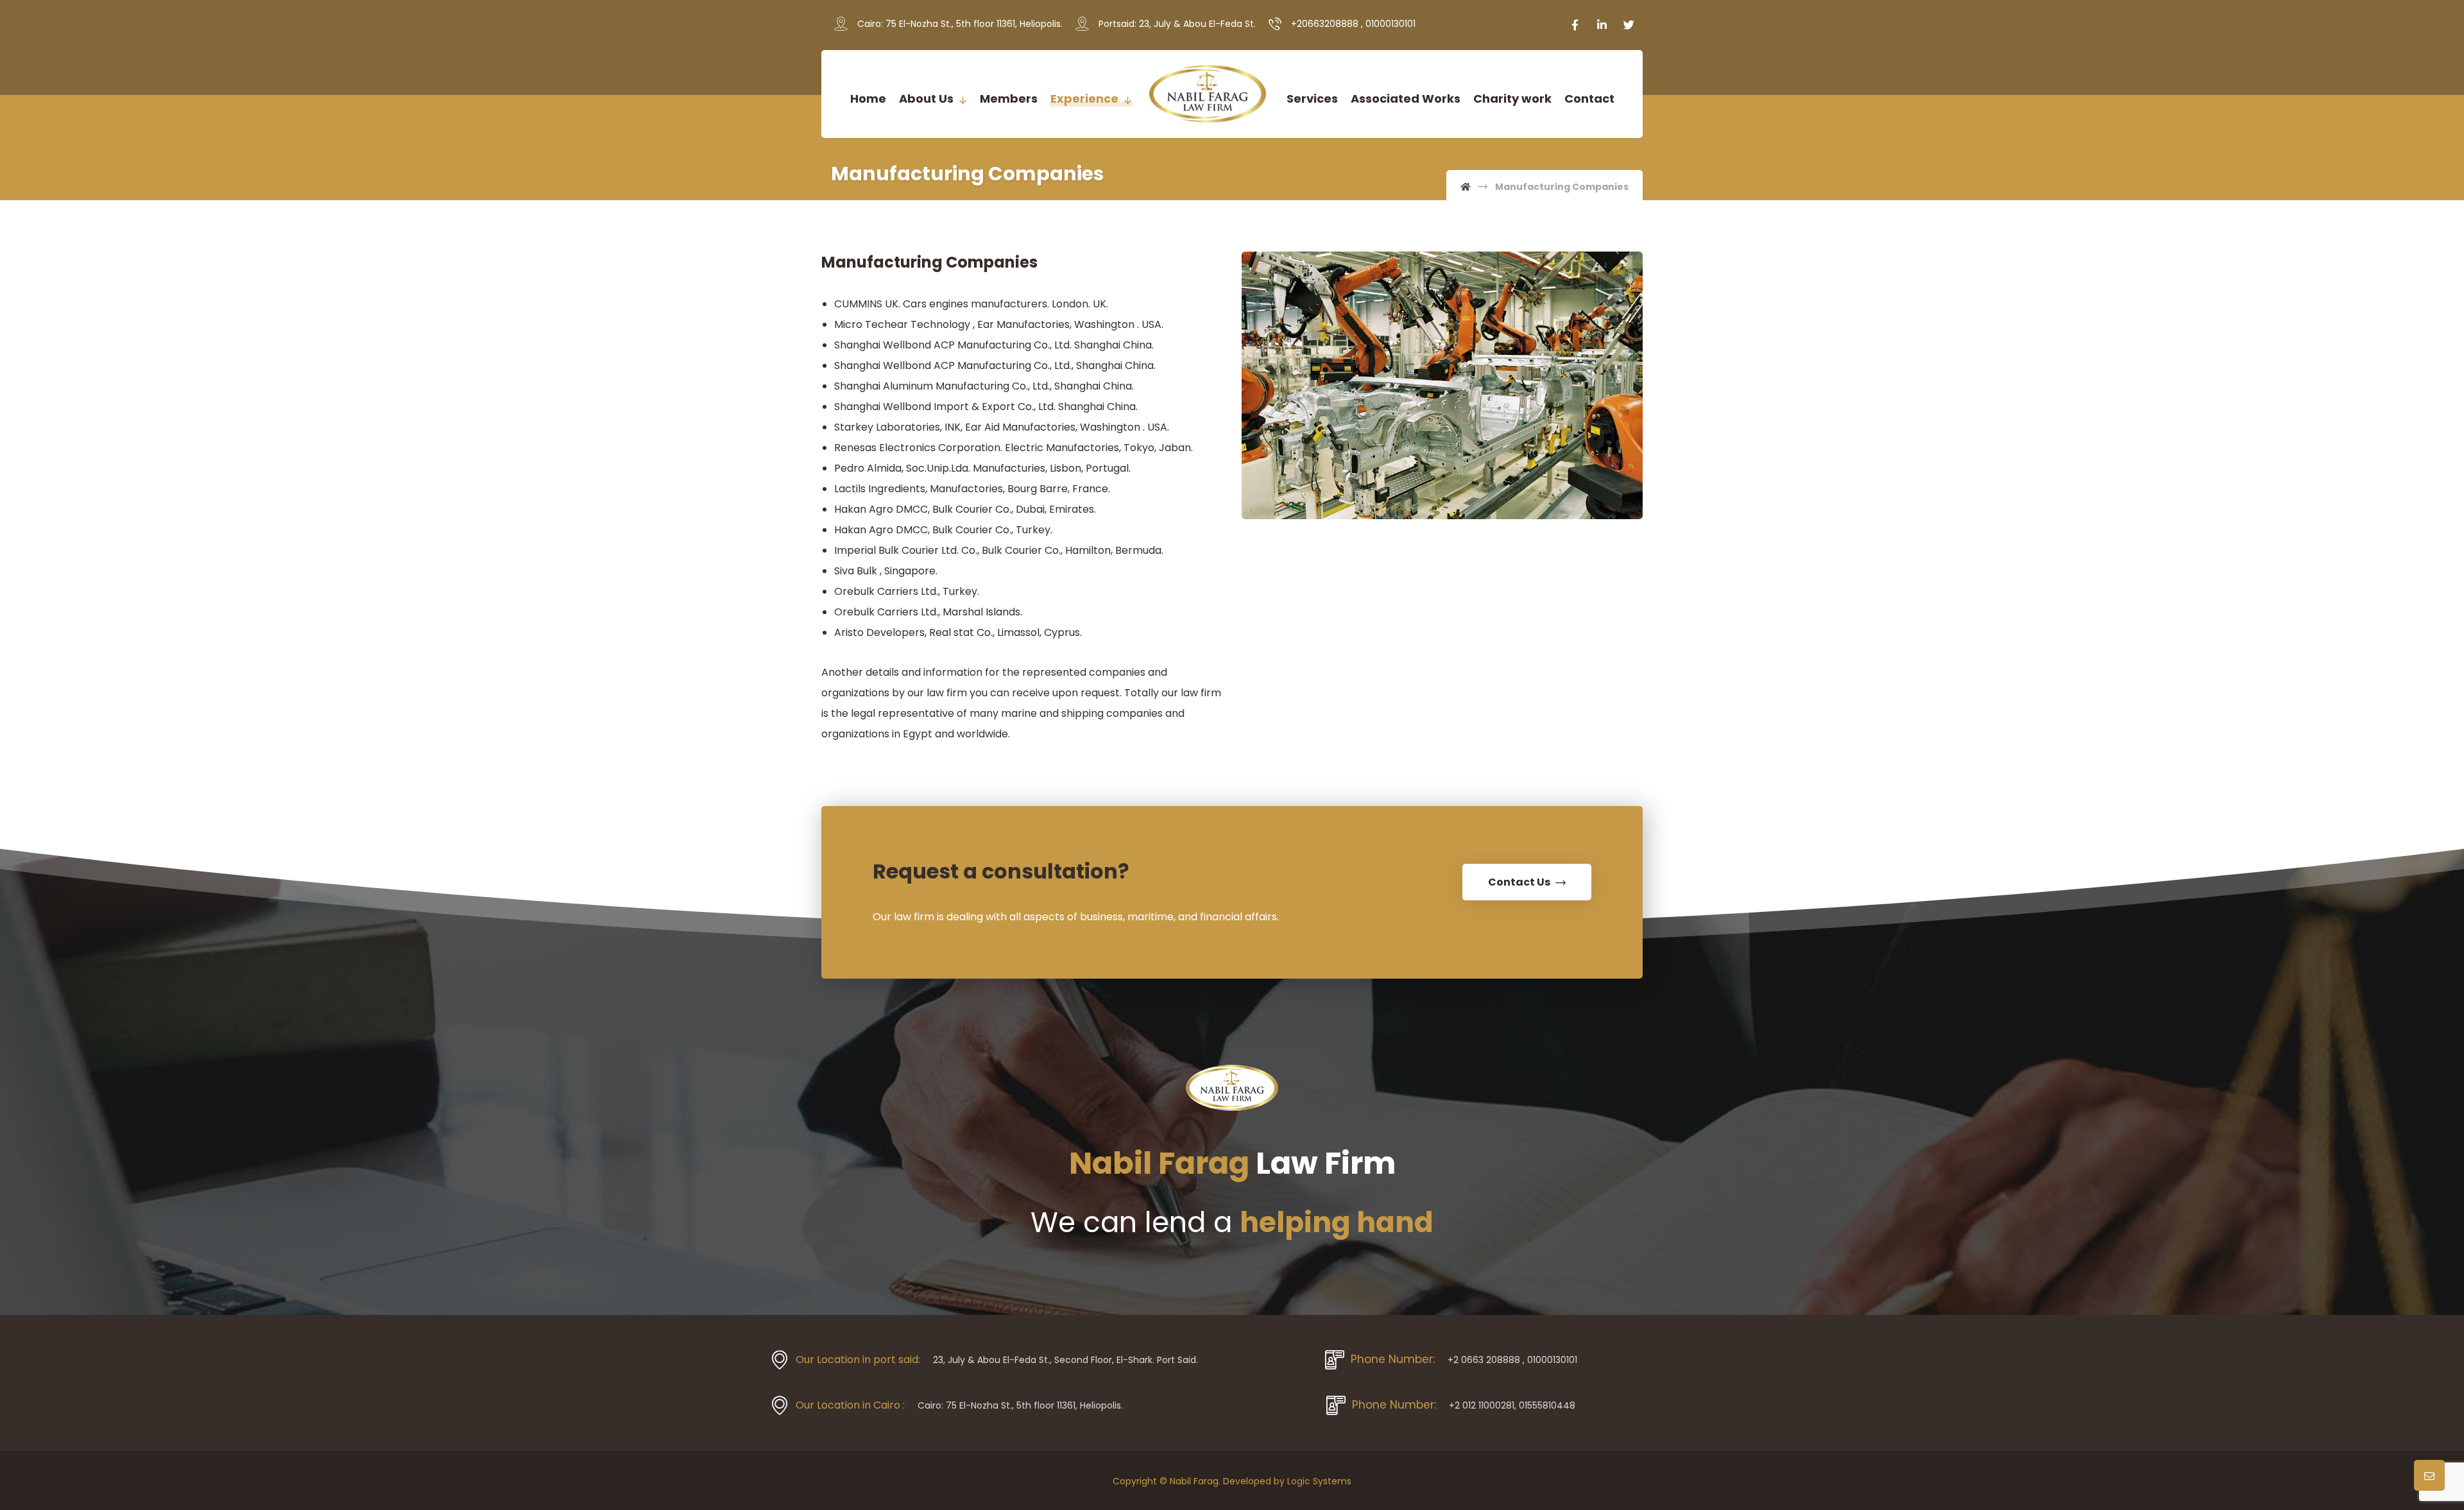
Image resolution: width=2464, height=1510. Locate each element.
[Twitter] (1629, 25)
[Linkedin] (1602, 25)
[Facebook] (1575, 25)
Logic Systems (1319, 1481)
